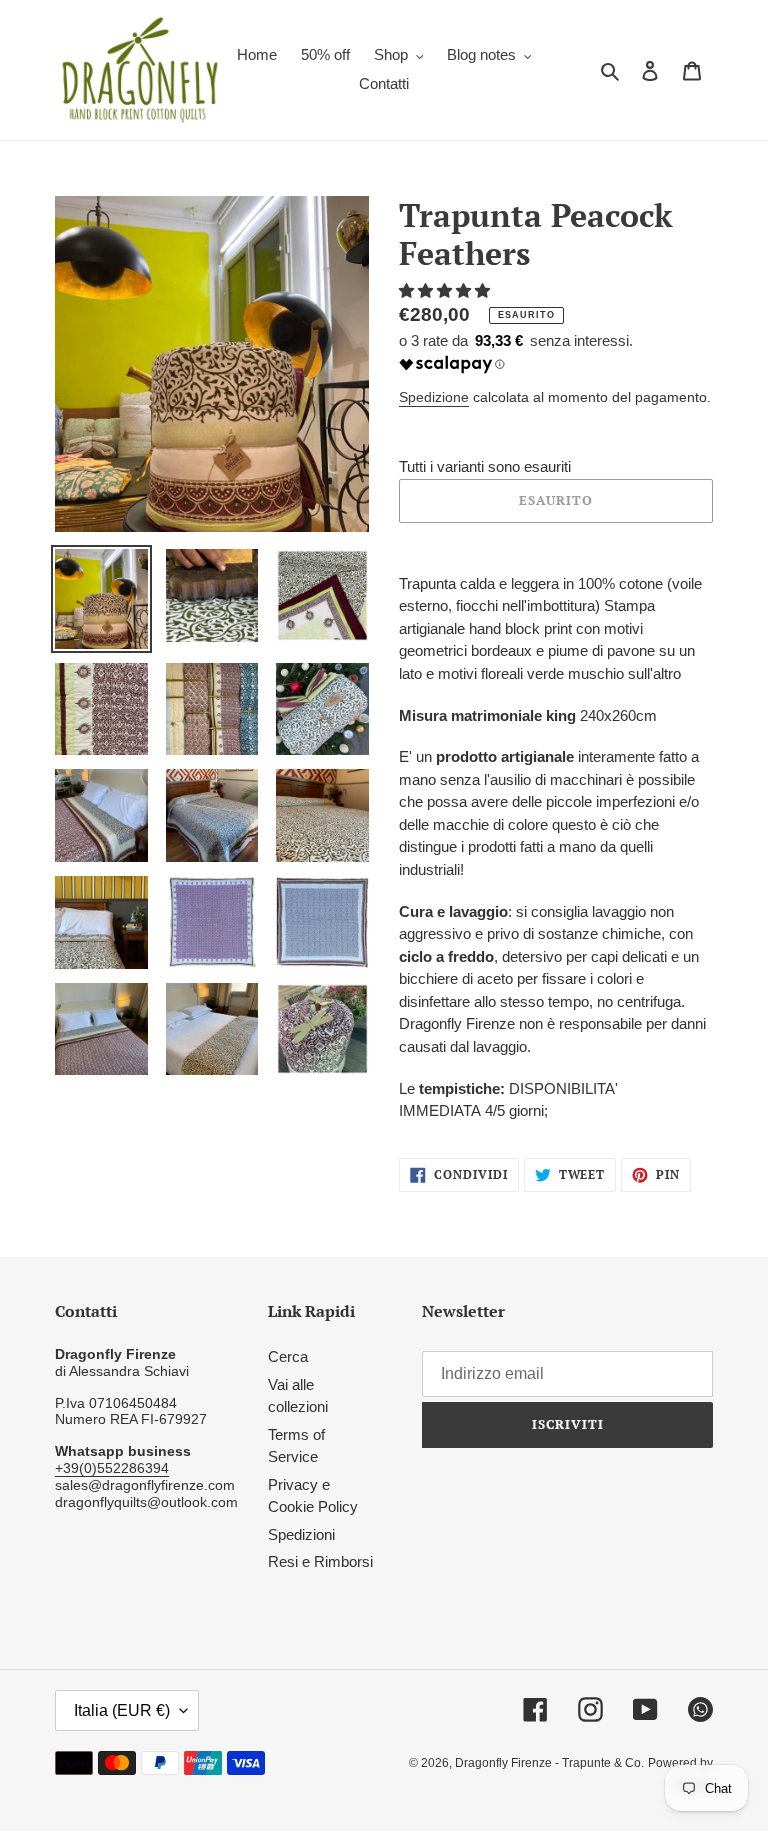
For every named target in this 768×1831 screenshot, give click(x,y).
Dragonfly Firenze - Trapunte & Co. (549, 1763)
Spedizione (434, 397)
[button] (446, 290)
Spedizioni (301, 1534)
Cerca (288, 1356)
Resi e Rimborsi (320, 1561)
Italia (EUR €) (122, 1710)
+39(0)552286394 (112, 1468)
